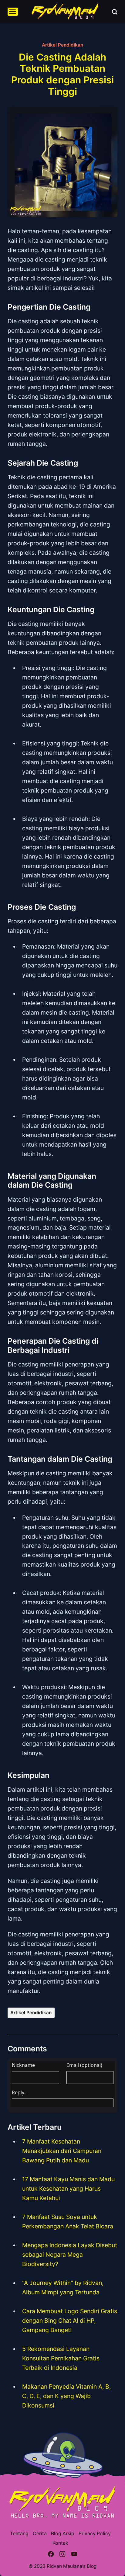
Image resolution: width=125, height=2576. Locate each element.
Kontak (60, 2543)
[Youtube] (74, 2555)
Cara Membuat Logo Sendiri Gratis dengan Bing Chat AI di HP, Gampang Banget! (70, 2321)
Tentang (19, 2534)
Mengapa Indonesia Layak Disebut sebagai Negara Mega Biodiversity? (70, 2255)
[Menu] (13, 12)
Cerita (40, 2534)
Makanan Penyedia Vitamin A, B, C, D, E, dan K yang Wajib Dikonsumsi (66, 2396)
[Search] (115, 12)
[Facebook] (51, 2555)
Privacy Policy (95, 2534)
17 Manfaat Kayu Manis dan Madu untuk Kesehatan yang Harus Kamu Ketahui (68, 2189)
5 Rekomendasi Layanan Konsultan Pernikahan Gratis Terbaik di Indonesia (61, 2358)
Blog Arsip (63, 2534)
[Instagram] (63, 2555)
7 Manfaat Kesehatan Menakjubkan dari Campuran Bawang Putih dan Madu (62, 2151)
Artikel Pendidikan (62, 45)
